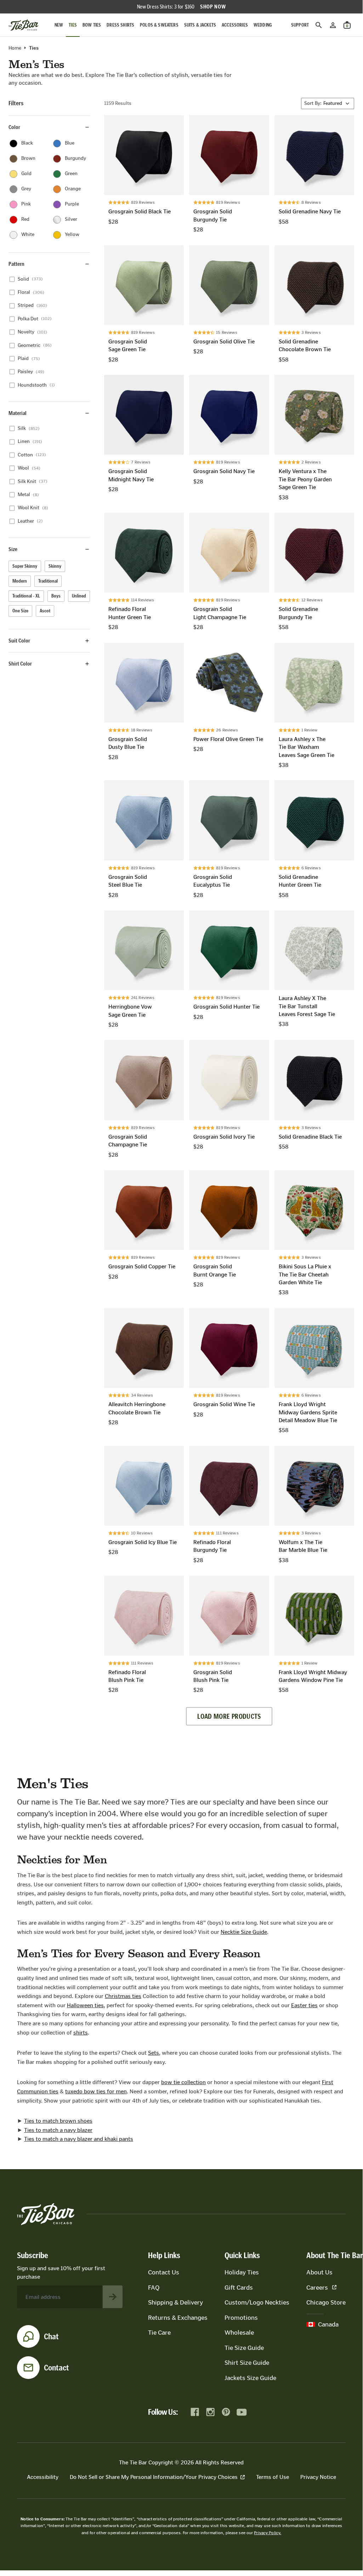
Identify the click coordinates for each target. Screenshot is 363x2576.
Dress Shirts (120, 25)
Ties (73, 25)
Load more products (229, 1716)
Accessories (235, 25)
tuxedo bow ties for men (96, 2091)
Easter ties (304, 2005)
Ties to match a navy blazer (58, 2130)
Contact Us (164, 2272)
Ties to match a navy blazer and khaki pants (79, 2139)
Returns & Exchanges (178, 2318)
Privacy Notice (318, 2477)
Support (300, 25)
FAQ (154, 2288)
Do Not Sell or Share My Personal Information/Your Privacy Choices (154, 2477)
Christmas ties (123, 1996)
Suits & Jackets (200, 25)
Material (18, 413)
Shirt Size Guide (247, 2363)
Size (13, 549)
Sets (154, 2053)
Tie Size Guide (244, 2348)
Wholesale (239, 2333)
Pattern (16, 264)
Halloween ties (85, 2005)
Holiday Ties (242, 2272)
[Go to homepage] (23, 25)
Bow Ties (92, 25)
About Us (319, 2272)
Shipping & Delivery (175, 2302)
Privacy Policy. (268, 2533)
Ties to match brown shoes (58, 2121)
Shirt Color (20, 664)
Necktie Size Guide (244, 1932)
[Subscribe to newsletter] (113, 2297)
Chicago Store (326, 2302)
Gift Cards (239, 2288)
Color (14, 127)
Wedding (263, 25)
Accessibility (43, 2477)
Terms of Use (273, 2477)
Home (15, 48)
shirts (81, 2033)
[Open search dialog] (319, 25)
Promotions (241, 2318)
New (59, 25)
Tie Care (159, 2333)
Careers (317, 2288)
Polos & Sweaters (159, 25)
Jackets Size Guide (250, 2378)
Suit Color (19, 641)
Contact (56, 2368)
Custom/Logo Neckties (257, 2302)
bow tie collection (183, 2082)
